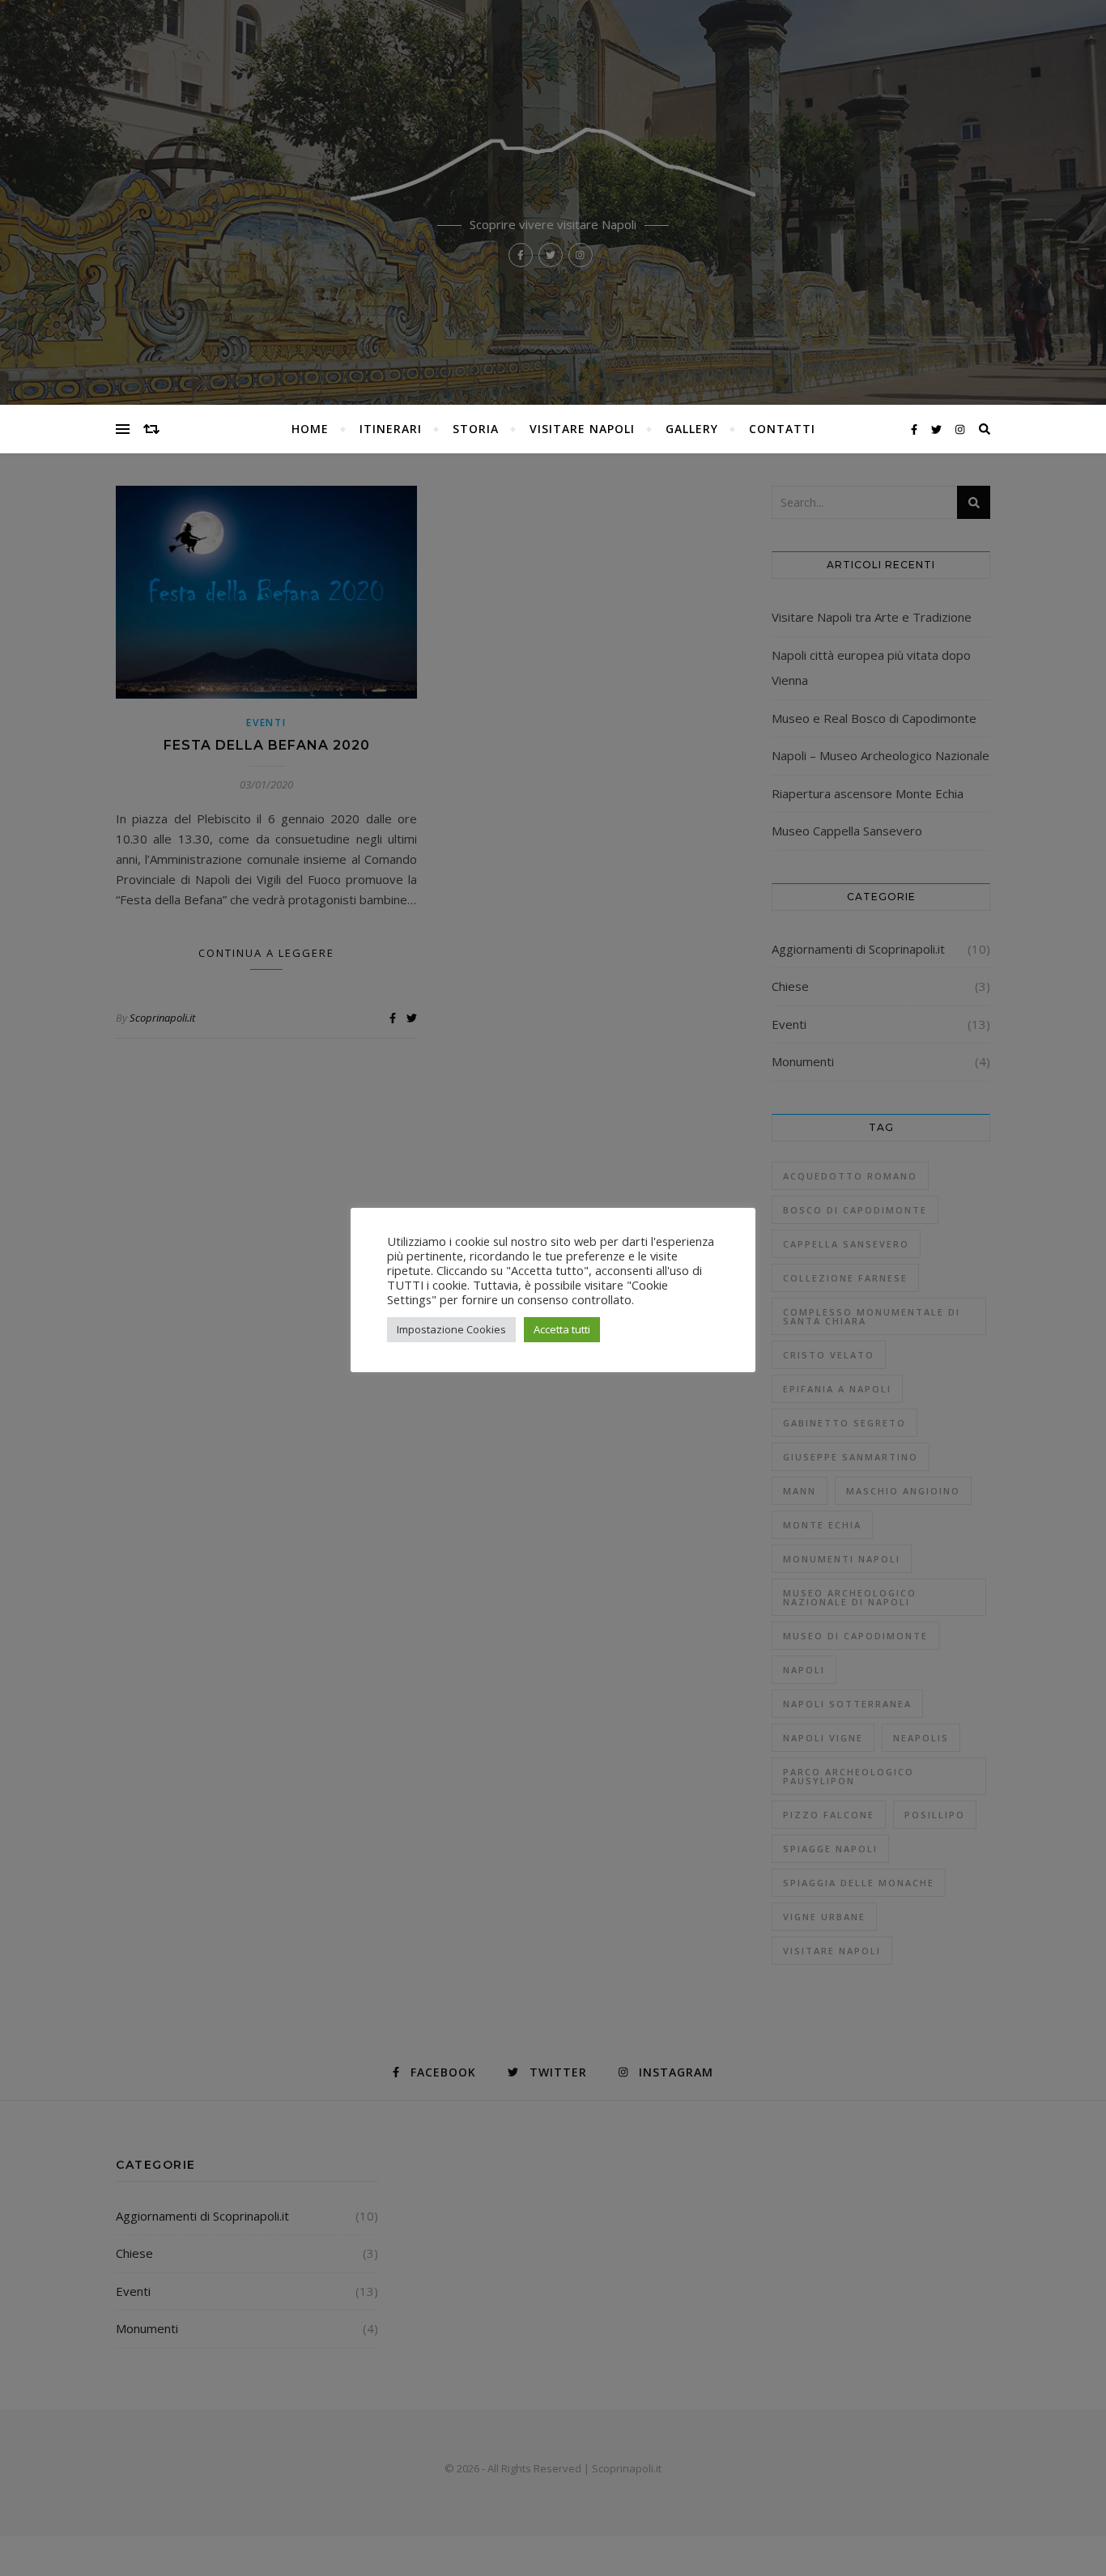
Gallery (692, 429)
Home (310, 429)
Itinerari (391, 429)
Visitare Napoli (582, 429)
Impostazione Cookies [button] (451, 1329)
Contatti (782, 429)
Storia (476, 429)
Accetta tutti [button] (562, 1329)
